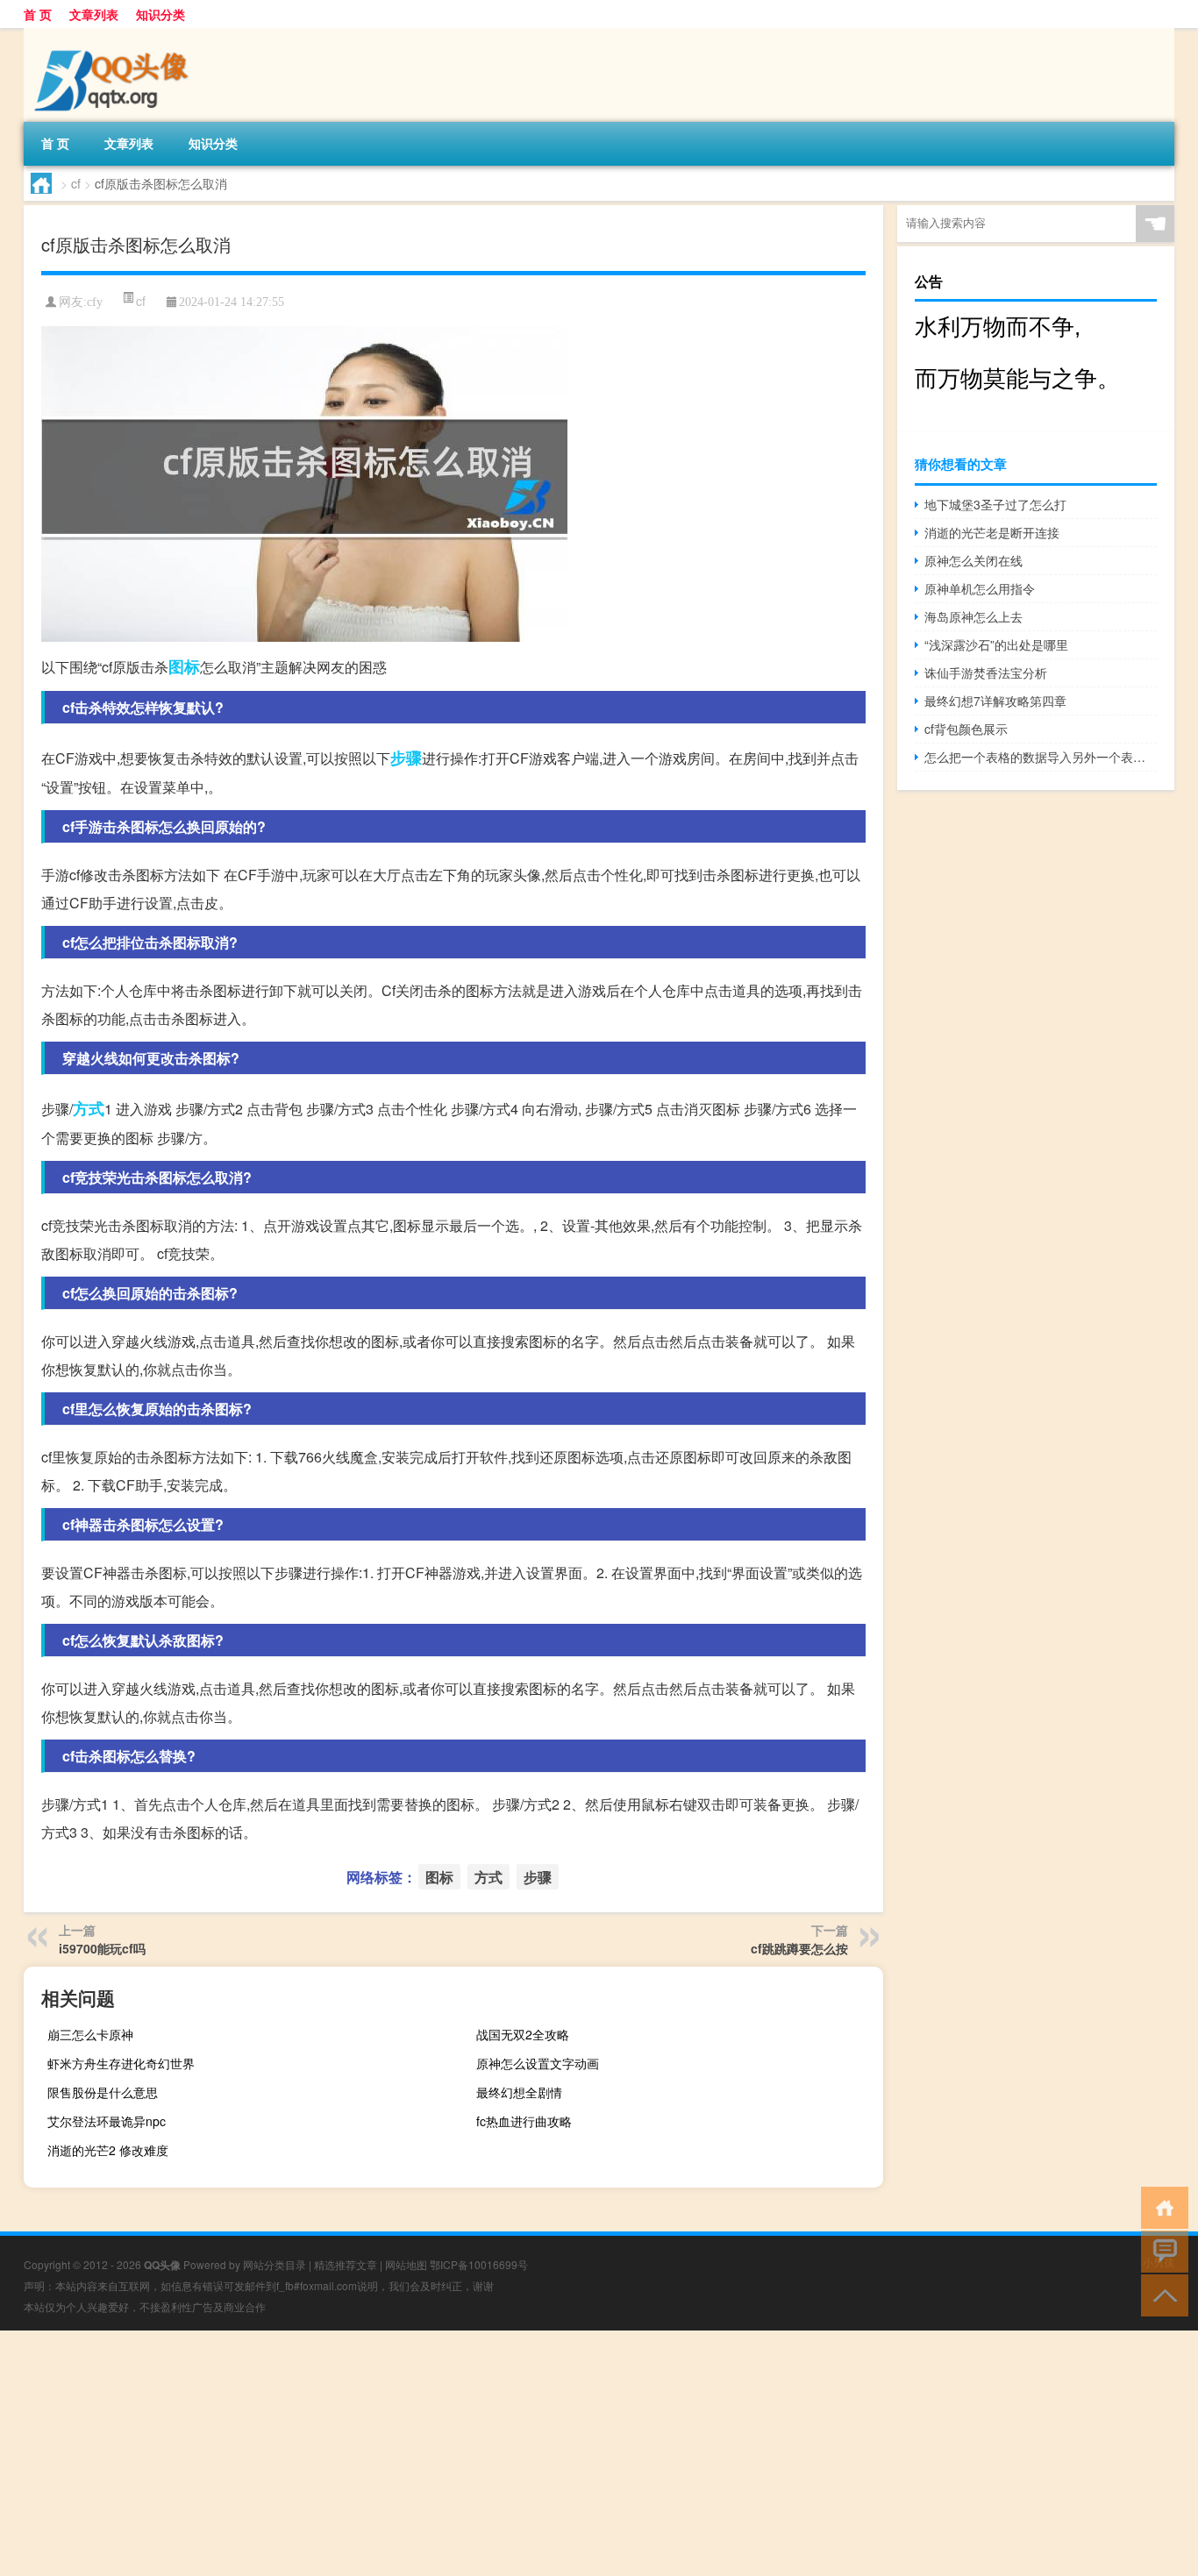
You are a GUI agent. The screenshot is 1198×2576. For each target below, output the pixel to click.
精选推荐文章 (346, 2264)
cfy (95, 302)
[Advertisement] (526, 2453)
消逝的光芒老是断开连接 (992, 532)
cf (76, 183)
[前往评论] (1161, 2250)
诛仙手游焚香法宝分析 (986, 672)
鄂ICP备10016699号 (479, 2264)
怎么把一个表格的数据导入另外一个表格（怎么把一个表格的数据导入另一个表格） (1041, 757)
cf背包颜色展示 (966, 729)
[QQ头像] (116, 34)
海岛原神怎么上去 (973, 616)
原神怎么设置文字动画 (538, 2063)
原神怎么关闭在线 (973, 560)
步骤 (406, 758)
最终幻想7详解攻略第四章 (995, 701)
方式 (89, 1108)
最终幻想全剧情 (519, 2092)
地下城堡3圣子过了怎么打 (995, 504)
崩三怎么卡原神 (90, 2034)
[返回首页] (1161, 2206)
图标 (184, 666)
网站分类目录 (275, 2264)
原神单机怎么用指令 (980, 588)
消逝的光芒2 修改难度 (108, 2150)
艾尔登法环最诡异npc (107, 2121)
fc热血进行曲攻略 (524, 2121)
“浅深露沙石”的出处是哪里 (996, 644)
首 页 (38, 14)
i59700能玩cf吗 (102, 1948)
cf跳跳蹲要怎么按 (799, 1948)
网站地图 (406, 2264)
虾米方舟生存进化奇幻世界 (121, 2063)
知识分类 (160, 14)
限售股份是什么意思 (103, 2092)
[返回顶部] (1161, 2294)
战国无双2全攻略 (523, 2034)
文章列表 (94, 14)
